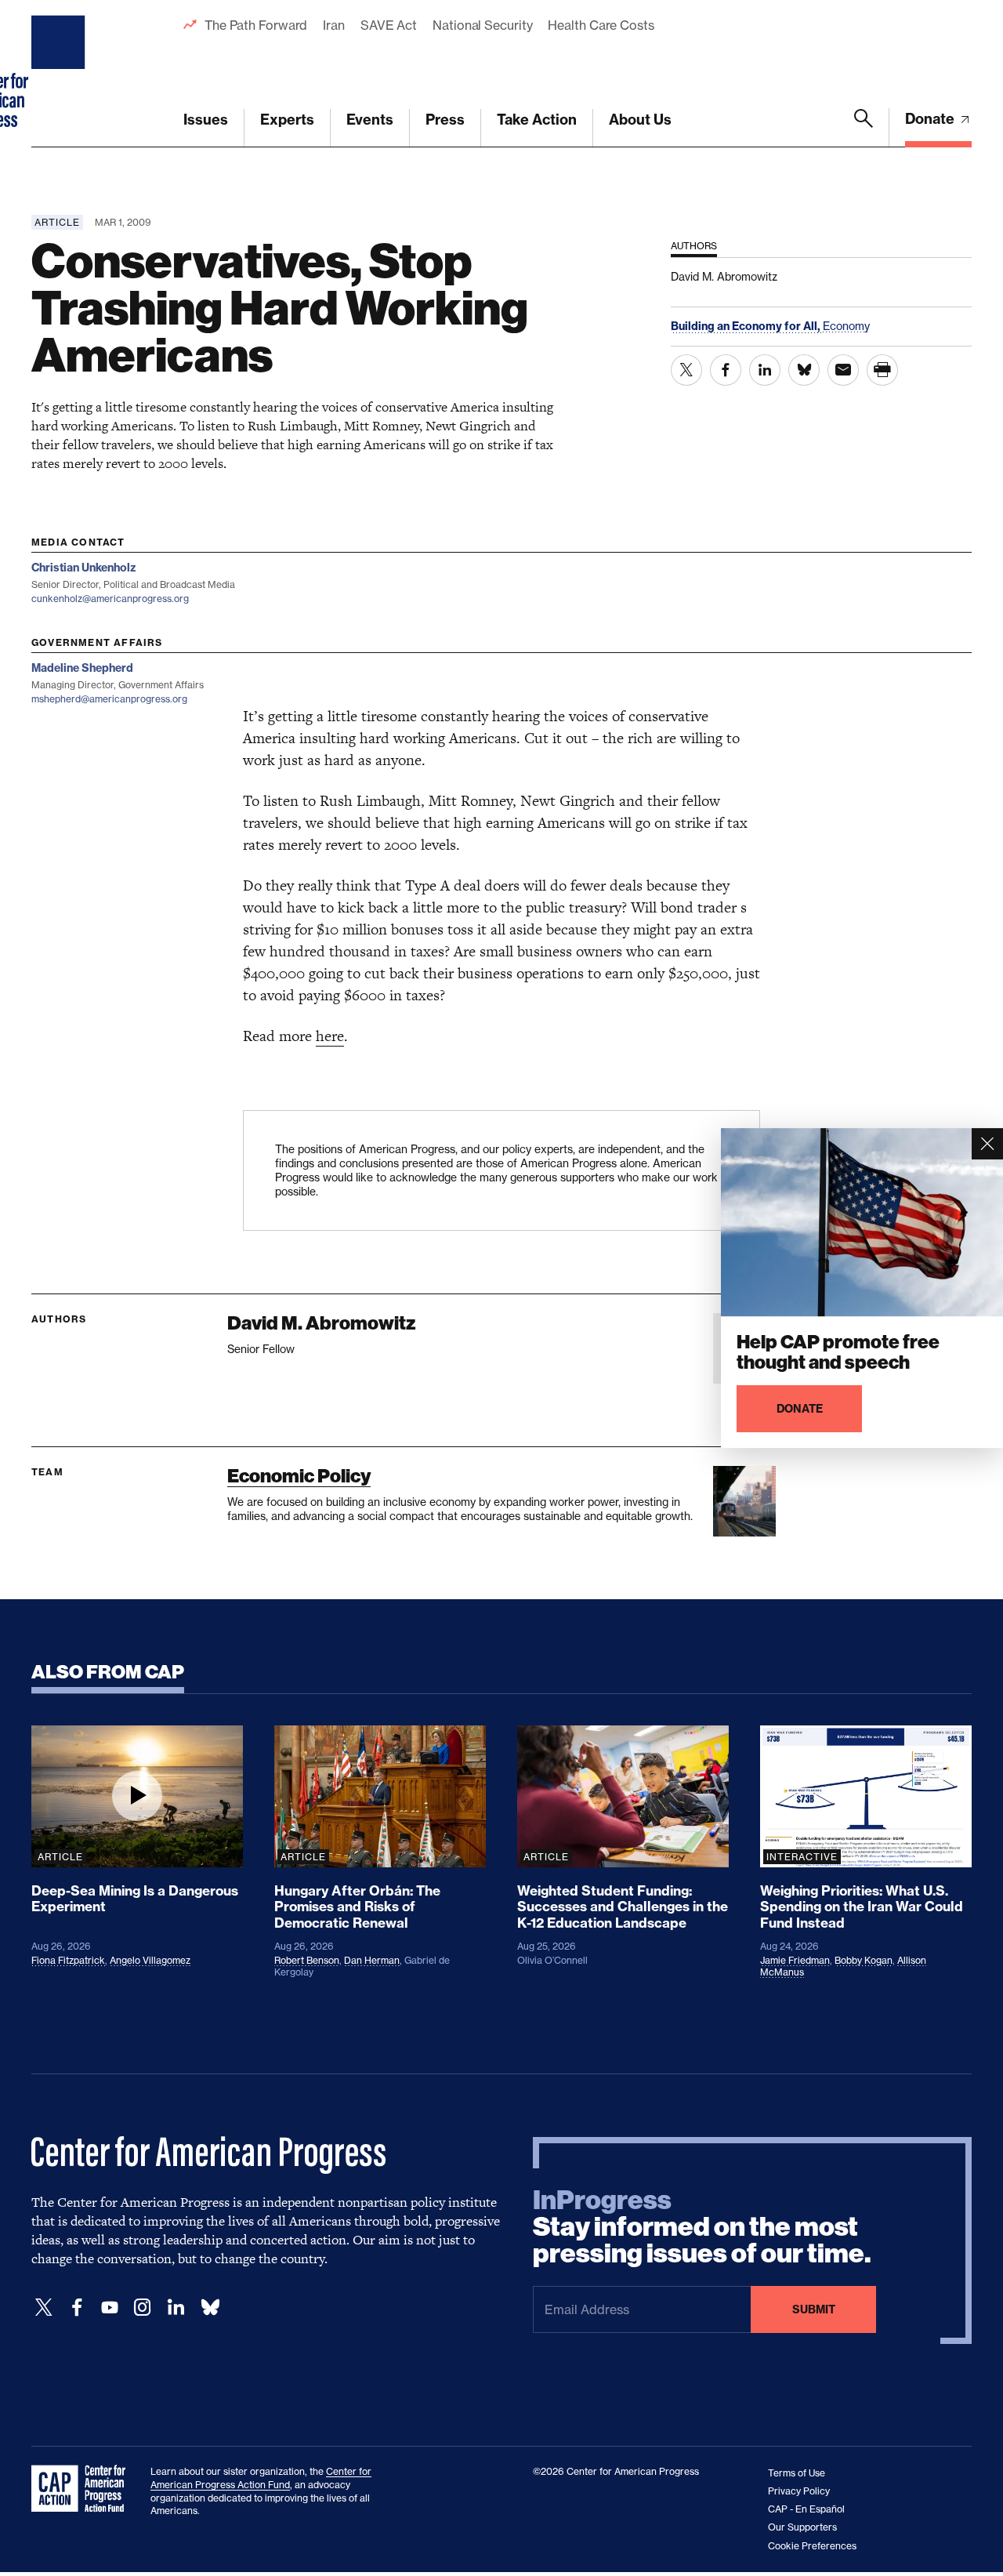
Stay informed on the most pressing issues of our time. (702, 2227)
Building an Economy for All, (747, 326)
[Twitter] (44, 2308)
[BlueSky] (210, 2308)
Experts (287, 120)
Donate (931, 119)
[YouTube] (110, 2308)
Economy (846, 326)
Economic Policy (299, 1476)
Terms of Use (797, 2473)
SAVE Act (389, 25)
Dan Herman (372, 1960)
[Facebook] (77, 2308)
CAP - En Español (806, 2509)
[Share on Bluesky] (804, 370)
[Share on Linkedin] (765, 370)
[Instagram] (143, 2308)
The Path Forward (256, 25)
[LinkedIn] (176, 2308)
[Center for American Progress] (60, 74)
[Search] (864, 128)
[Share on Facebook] (726, 370)
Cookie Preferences (812, 2546)
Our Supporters (802, 2527)
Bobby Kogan (864, 1960)
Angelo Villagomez (150, 1960)
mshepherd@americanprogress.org (109, 699)
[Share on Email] (843, 370)
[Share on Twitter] (686, 370)
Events (370, 120)
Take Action (537, 120)
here (330, 1036)
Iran (334, 25)
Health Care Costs (601, 25)
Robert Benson (307, 1960)
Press (445, 120)
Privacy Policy (799, 2491)
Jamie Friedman (795, 1960)
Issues (206, 120)
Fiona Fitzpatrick (68, 1960)
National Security (482, 25)
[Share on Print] (882, 370)
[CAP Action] (83, 2489)
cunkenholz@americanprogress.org (110, 599)
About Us (640, 120)
